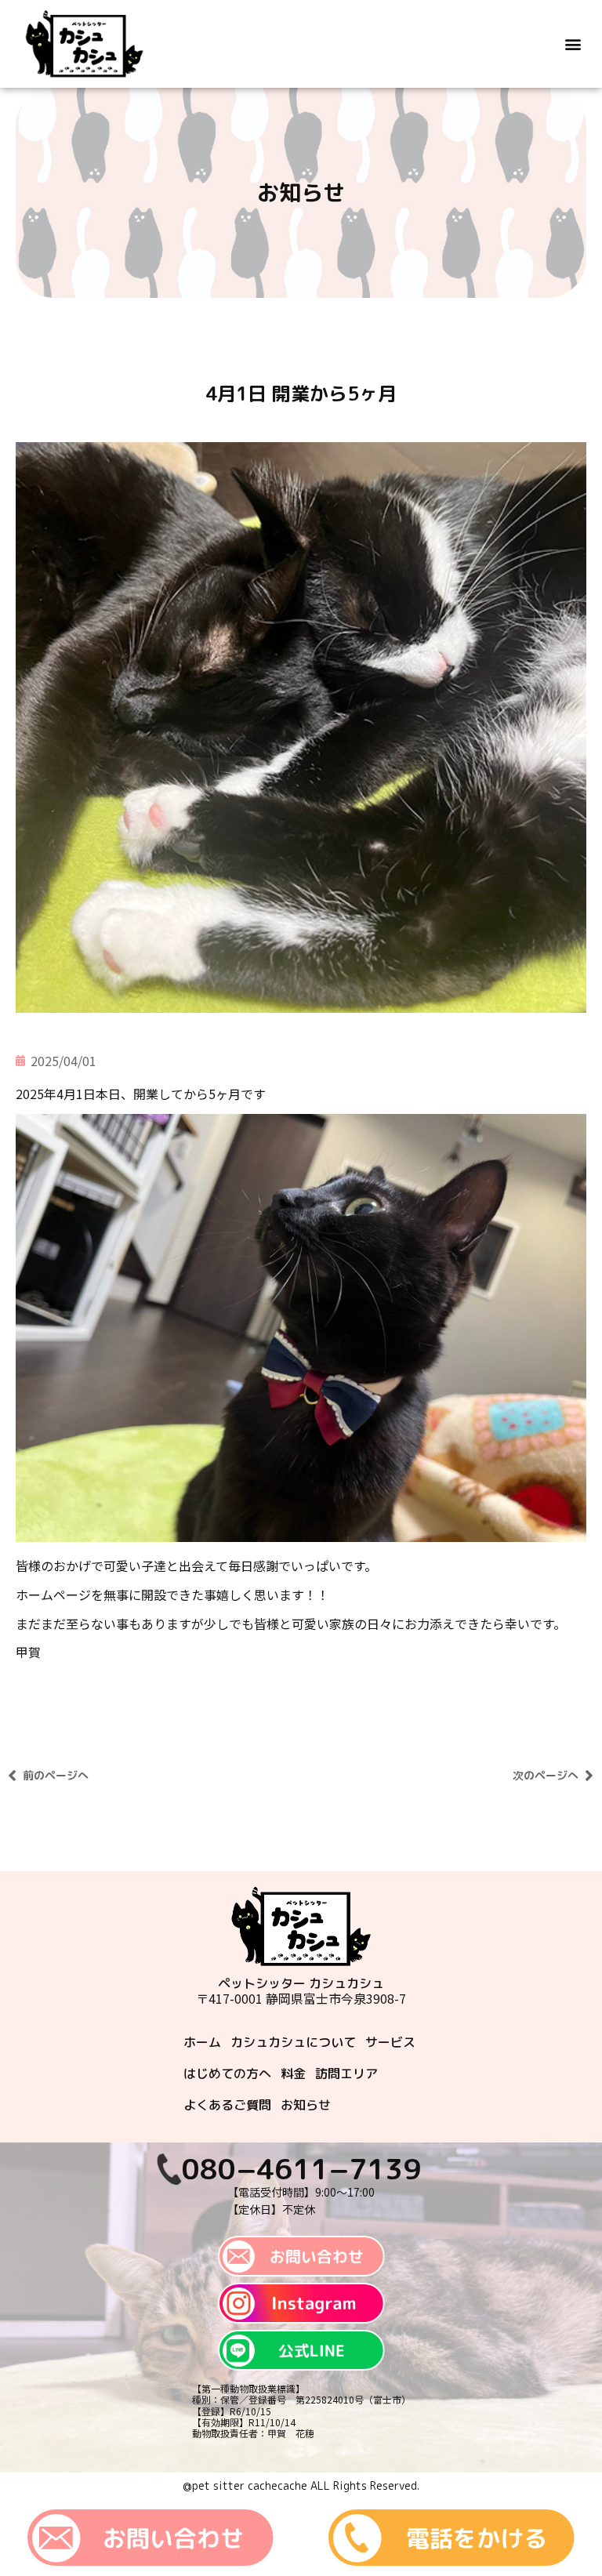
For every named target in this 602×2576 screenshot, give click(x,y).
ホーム (202, 2042)
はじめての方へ (227, 2073)
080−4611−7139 (301, 2169)
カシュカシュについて (293, 2042)
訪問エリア (346, 2073)
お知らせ (306, 2105)
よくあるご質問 (227, 2105)
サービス (390, 2042)
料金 (293, 2073)
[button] (573, 44)
